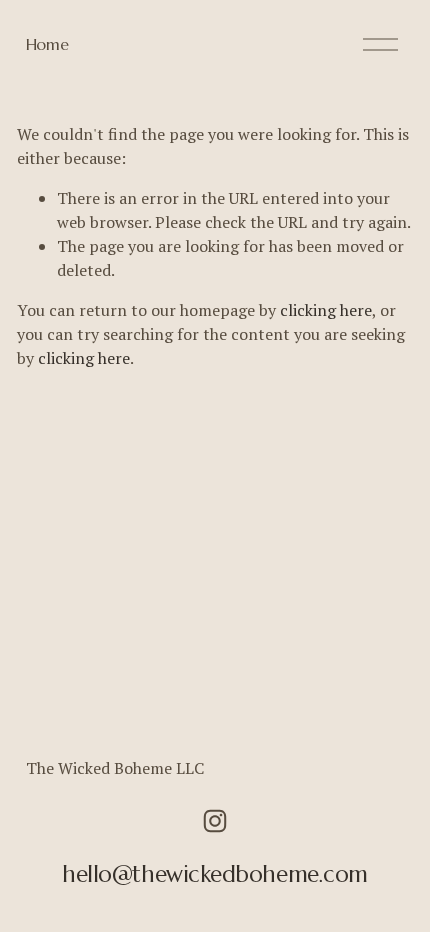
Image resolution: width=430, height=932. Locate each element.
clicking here (326, 310)
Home (47, 44)
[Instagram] (215, 821)
